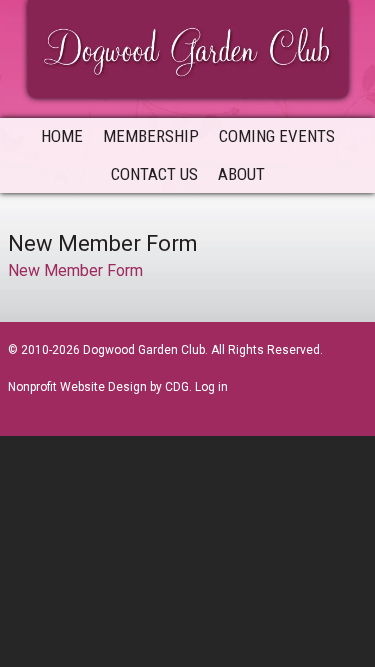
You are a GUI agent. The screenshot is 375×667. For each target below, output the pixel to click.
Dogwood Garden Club (188, 47)
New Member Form (75, 270)
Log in (211, 387)
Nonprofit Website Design (77, 387)
